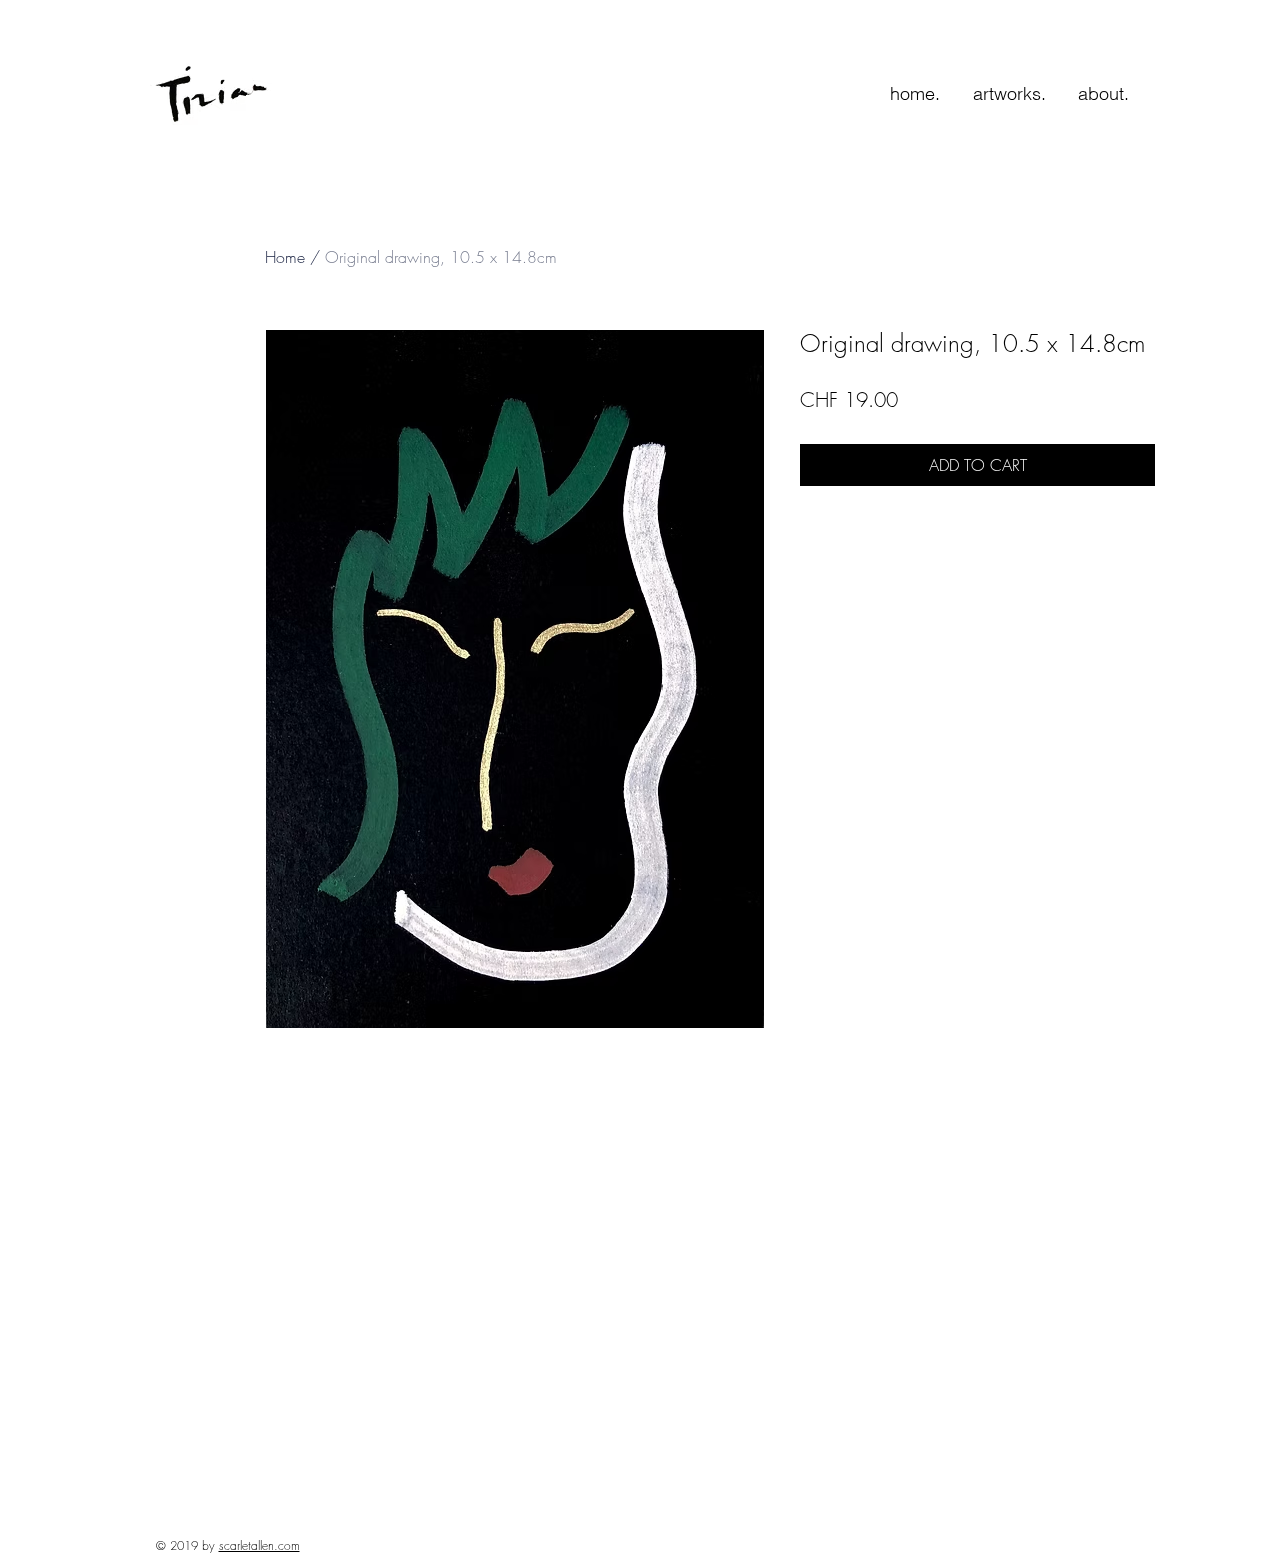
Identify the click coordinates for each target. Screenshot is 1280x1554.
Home (285, 257)
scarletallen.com (259, 1545)
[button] (1009, 94)
